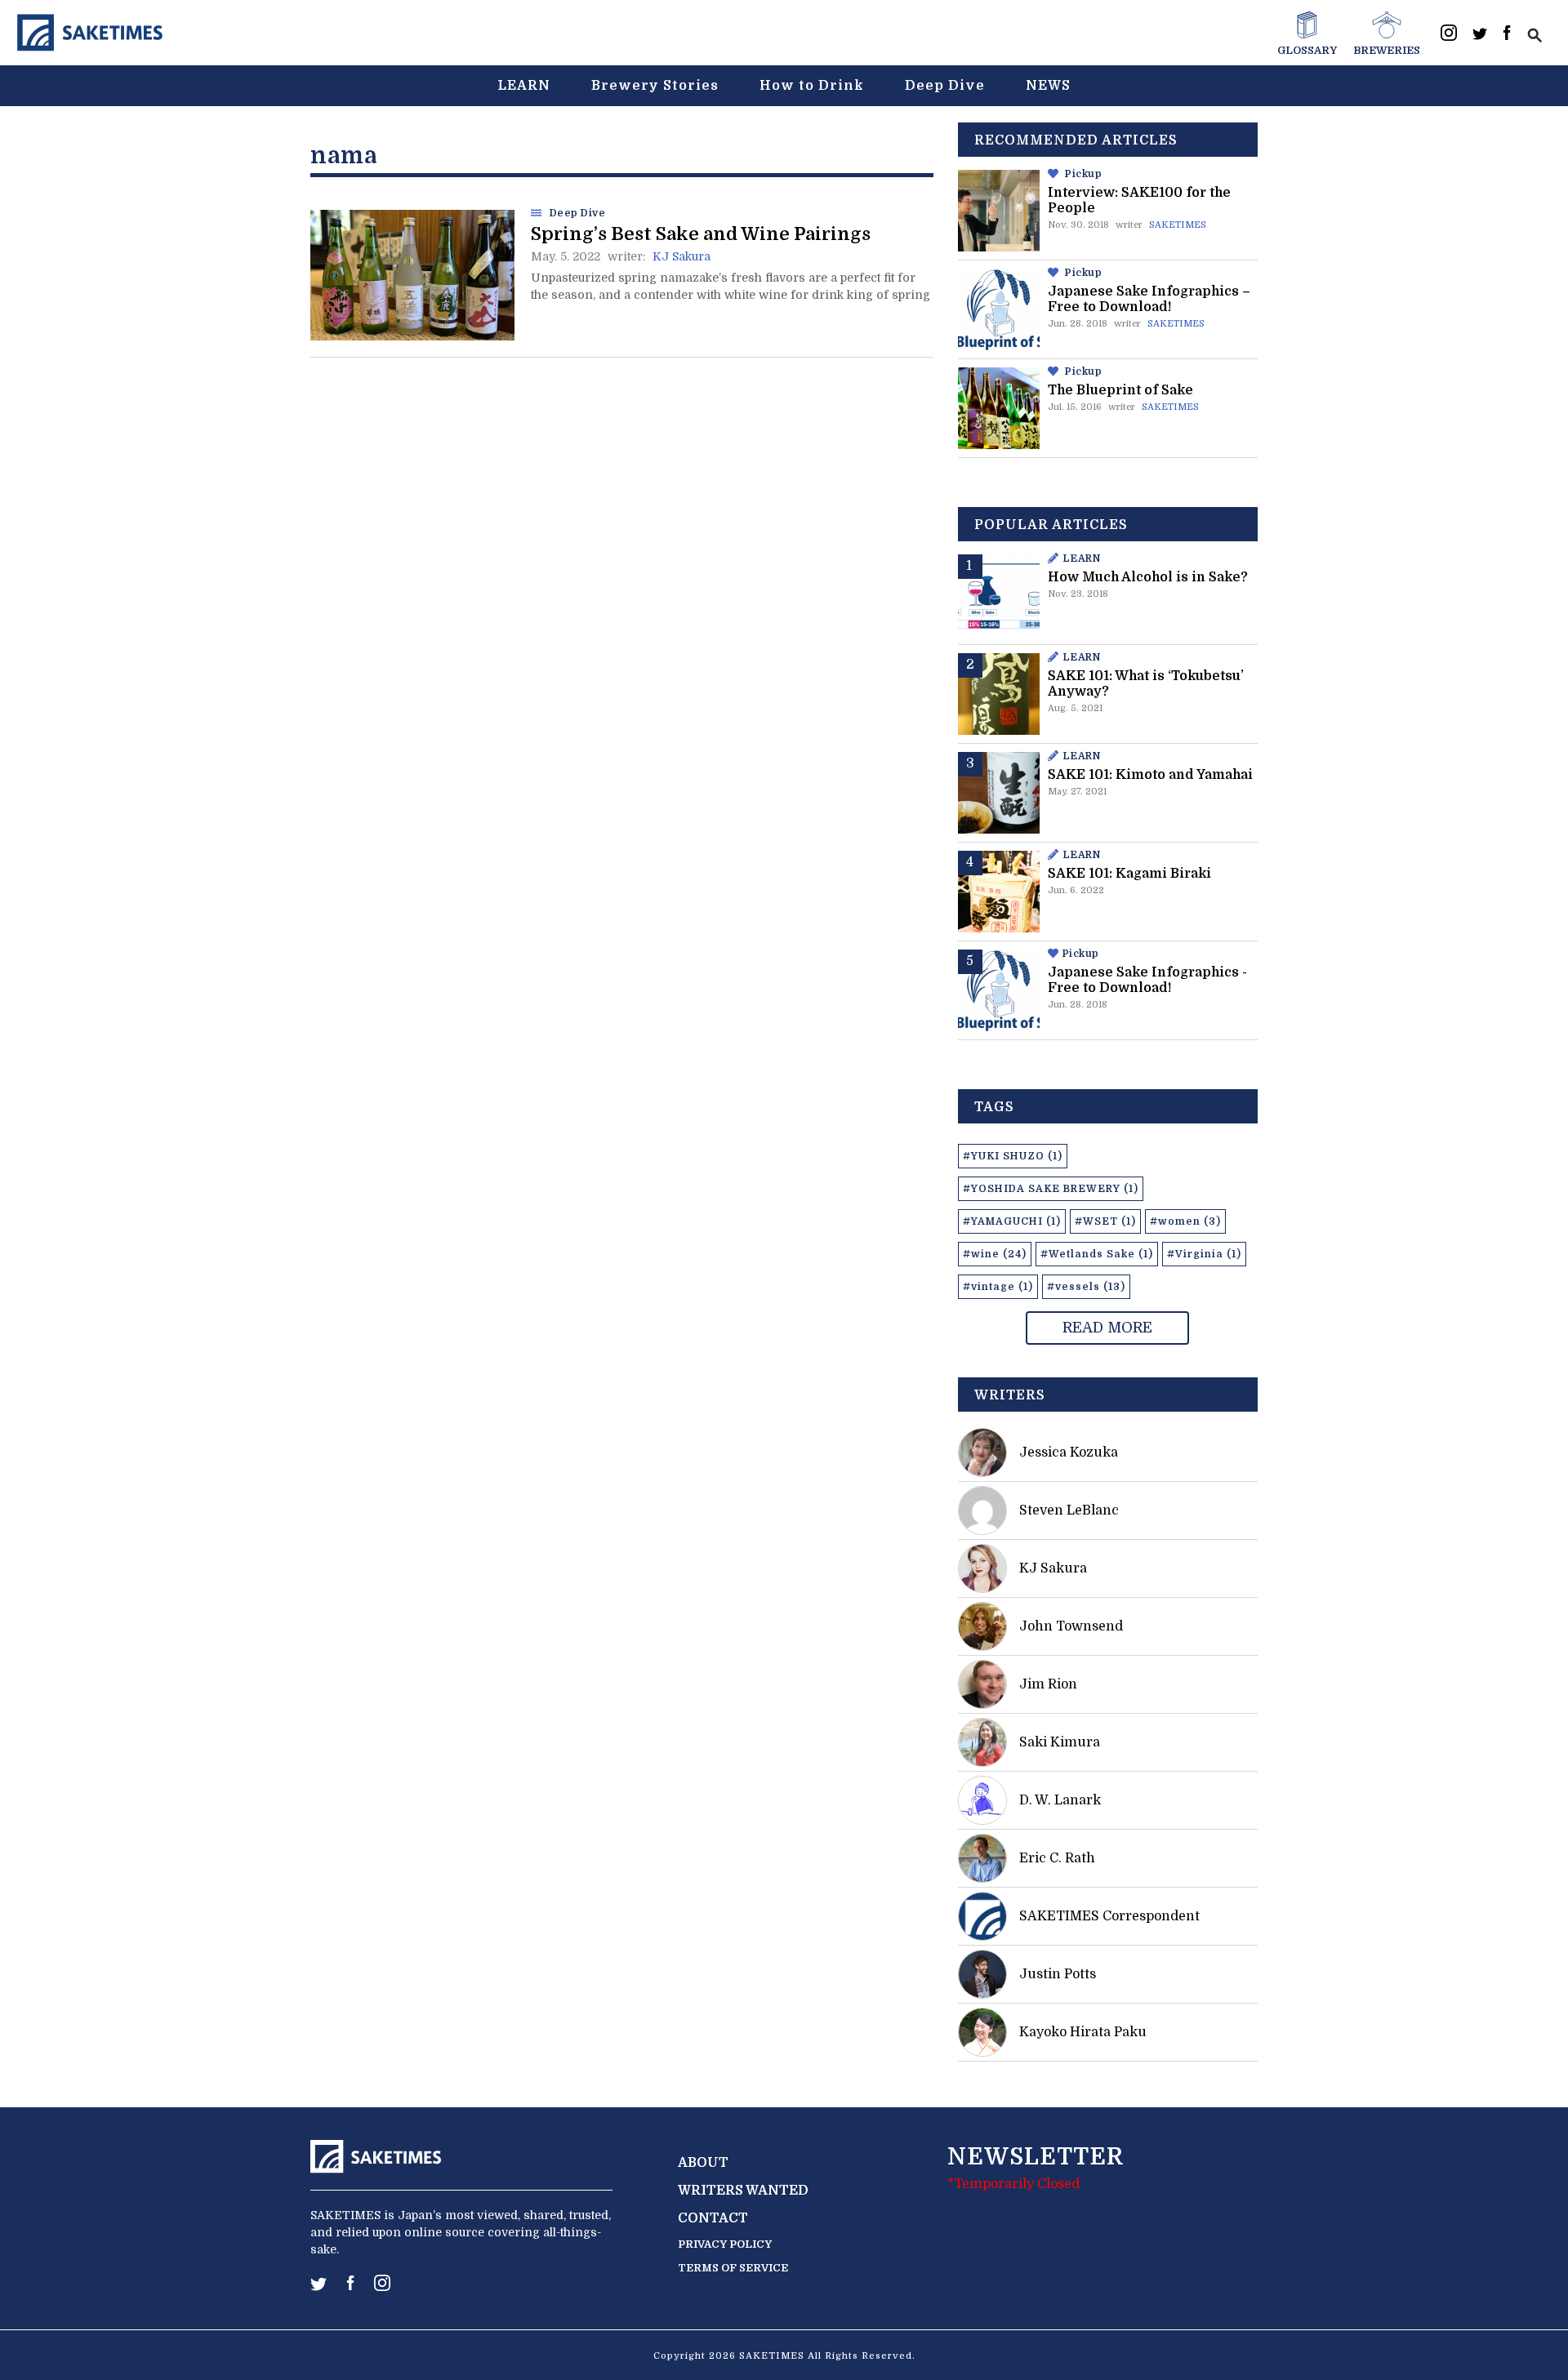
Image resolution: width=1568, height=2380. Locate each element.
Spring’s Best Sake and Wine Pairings (701, 234)
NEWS (1048, 86)
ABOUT (703, 2163)
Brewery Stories (655, 86)
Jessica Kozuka (1069, 1452)
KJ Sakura (682, 256)
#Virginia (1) (1204, 1254)
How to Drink (812, 86)
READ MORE (1107, 1328)
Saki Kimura (1060, 1742)
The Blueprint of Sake (1120, 390)
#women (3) (1185, 1221)
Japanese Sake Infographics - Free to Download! (1147, 980)
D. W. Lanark (1060, 1800)
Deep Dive (945, 86)
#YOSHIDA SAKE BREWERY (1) (1051, 1189)
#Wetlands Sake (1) (1097, 1254)
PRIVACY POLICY (725, 2244)
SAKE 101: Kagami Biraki (1129, 874)
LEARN (524, 86)
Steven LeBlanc (1069, 1510)
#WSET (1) (1105, 1221)
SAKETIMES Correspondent (1109, 1916)
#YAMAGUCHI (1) (1012, 1221)
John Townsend (1071, 1626)
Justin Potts (1058, 1974)
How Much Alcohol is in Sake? (1148, 577)
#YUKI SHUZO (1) (1013, 1156)
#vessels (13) (1086, 1287)
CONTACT (713, 2218)
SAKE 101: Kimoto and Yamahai (1150, 775)
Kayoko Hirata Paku (1083, 2032)
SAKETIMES (1178, 225)
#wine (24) (995, 1254)
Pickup (1083, 174)
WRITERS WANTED (743, 2191)
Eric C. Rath (1057, 1858)
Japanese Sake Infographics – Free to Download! (1149, 299)
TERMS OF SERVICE (733, 2268)
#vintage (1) (998, 1287)
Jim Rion (1048, 1684)
